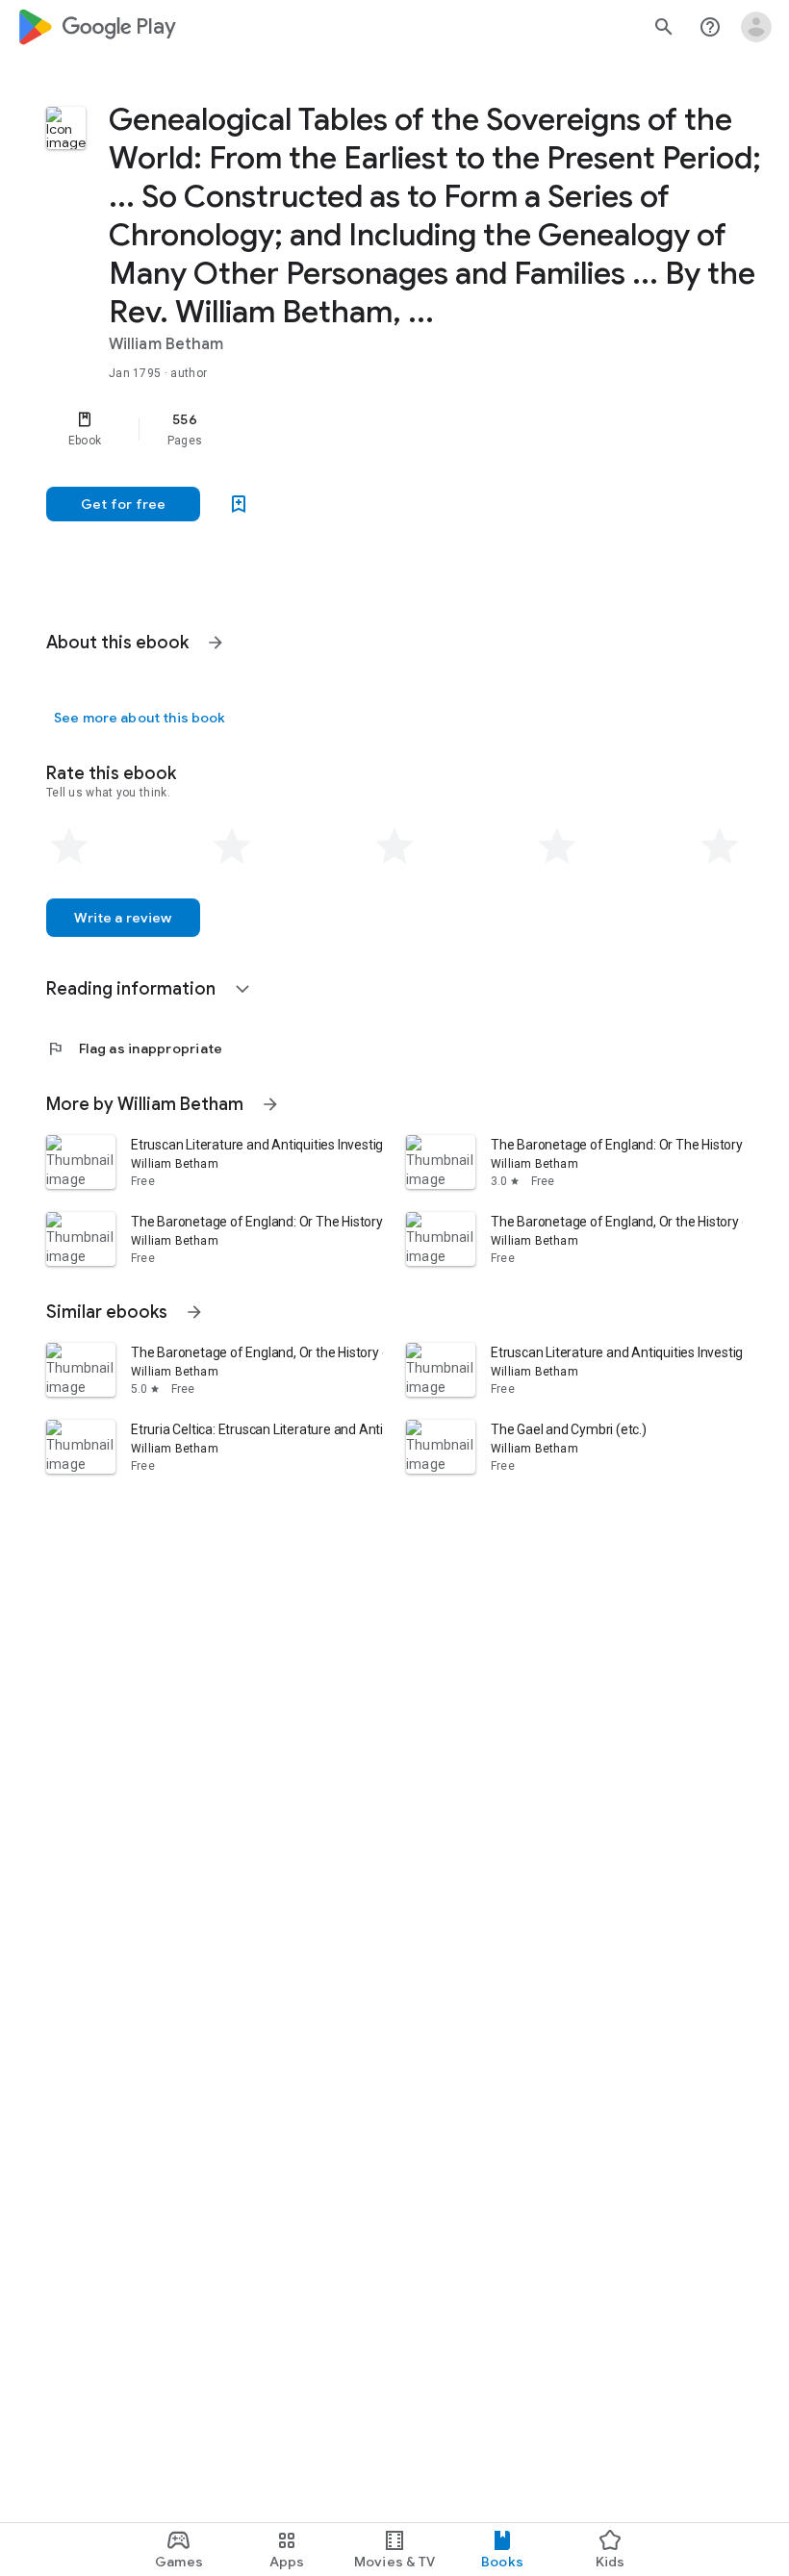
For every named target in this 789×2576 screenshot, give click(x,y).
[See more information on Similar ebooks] (194, 1312)
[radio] (69, 846)
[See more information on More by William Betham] (270, 1104)
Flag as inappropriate (134, 1048)
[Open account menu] (756, 27)
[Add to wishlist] (239, 504)
